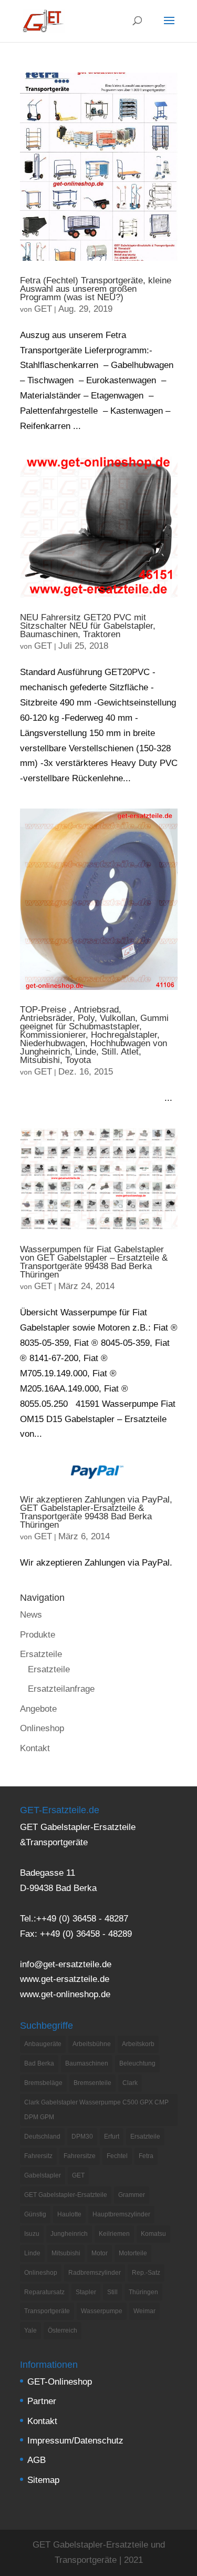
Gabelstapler (43, 2175)
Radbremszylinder (95, 2273)
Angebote (38, 1709)
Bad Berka (39, 2063)
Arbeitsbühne (92, 2044)
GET (43, 309)
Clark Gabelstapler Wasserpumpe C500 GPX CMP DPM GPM (96, 2110)
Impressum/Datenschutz (75, 2441)
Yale (30, 2330)
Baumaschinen (87, 2063)
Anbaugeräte (43, 2044)
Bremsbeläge (43, 2083)
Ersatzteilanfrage (61, 1689)
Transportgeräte (47, 2311)
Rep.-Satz (146, 2273)
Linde (32, 2253)
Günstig (35, 2214)
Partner (42, 2401)
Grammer (132, 2195)
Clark (130, 2083)
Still (112, 2292)
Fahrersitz (38, 2156)
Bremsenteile (92, 2083)
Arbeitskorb (138, 2044)
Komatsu (153, 2234)
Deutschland (42, 2137)
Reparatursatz (44, 2292)
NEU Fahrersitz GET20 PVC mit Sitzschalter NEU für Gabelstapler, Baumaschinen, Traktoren (88, 626)
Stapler (86, 2292)
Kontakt (35, 1748)
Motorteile (133, 2253)
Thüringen (143, 2292)
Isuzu (32, 2234)
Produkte (38, 1635)
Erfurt (112, 2137)
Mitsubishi (66, 2253)
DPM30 (82, 2137)
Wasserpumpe (102, 2311)
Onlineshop (42, 1728)
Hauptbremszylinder (121, 2214)
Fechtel (117, 2156)
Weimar (144, 2311)
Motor (100, 2253)
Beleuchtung (137, 2063)
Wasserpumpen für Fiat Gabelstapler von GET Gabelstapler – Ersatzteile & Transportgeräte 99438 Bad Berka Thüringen (94, 1262)
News (31, 1615)
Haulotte (69, 2214)
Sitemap (43, 2480)
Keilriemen (114, 2234)
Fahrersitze (80, 2156)
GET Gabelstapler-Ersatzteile (66, 2195)
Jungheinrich (69, 2234)
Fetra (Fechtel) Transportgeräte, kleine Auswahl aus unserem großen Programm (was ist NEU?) (96, 289)
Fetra (146, 2156)
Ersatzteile (41, 1654)
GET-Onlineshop (60, 2382)
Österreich (63, 2330)
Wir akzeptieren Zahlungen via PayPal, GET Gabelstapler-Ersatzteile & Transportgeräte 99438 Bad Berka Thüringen (96, 1512)
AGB (37, 2460)
